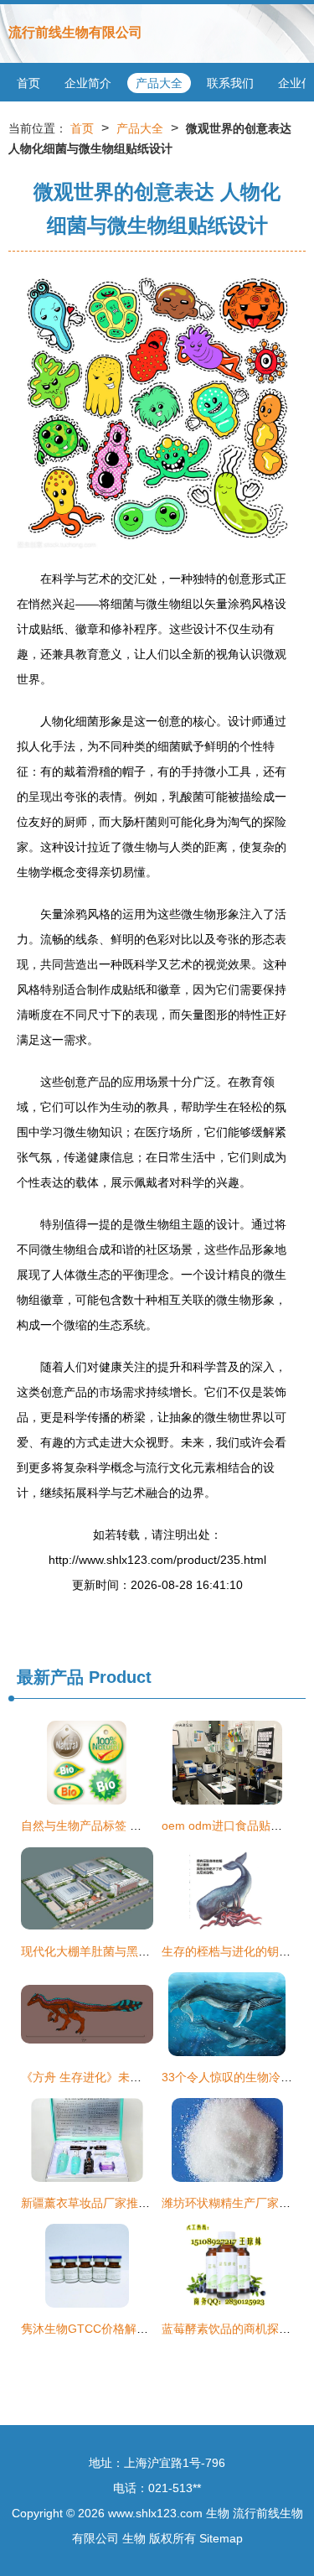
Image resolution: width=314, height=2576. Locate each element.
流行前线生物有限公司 (75, 32)
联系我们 (230, 83)
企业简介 (88, 83)
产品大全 (159, 83)
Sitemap (221, 2538)
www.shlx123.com (155, 2513)
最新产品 (50, 1677)
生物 (218, 2513)
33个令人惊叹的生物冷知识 (233, 2077)
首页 (28, 83)
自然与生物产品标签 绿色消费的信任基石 (128, 1826)
